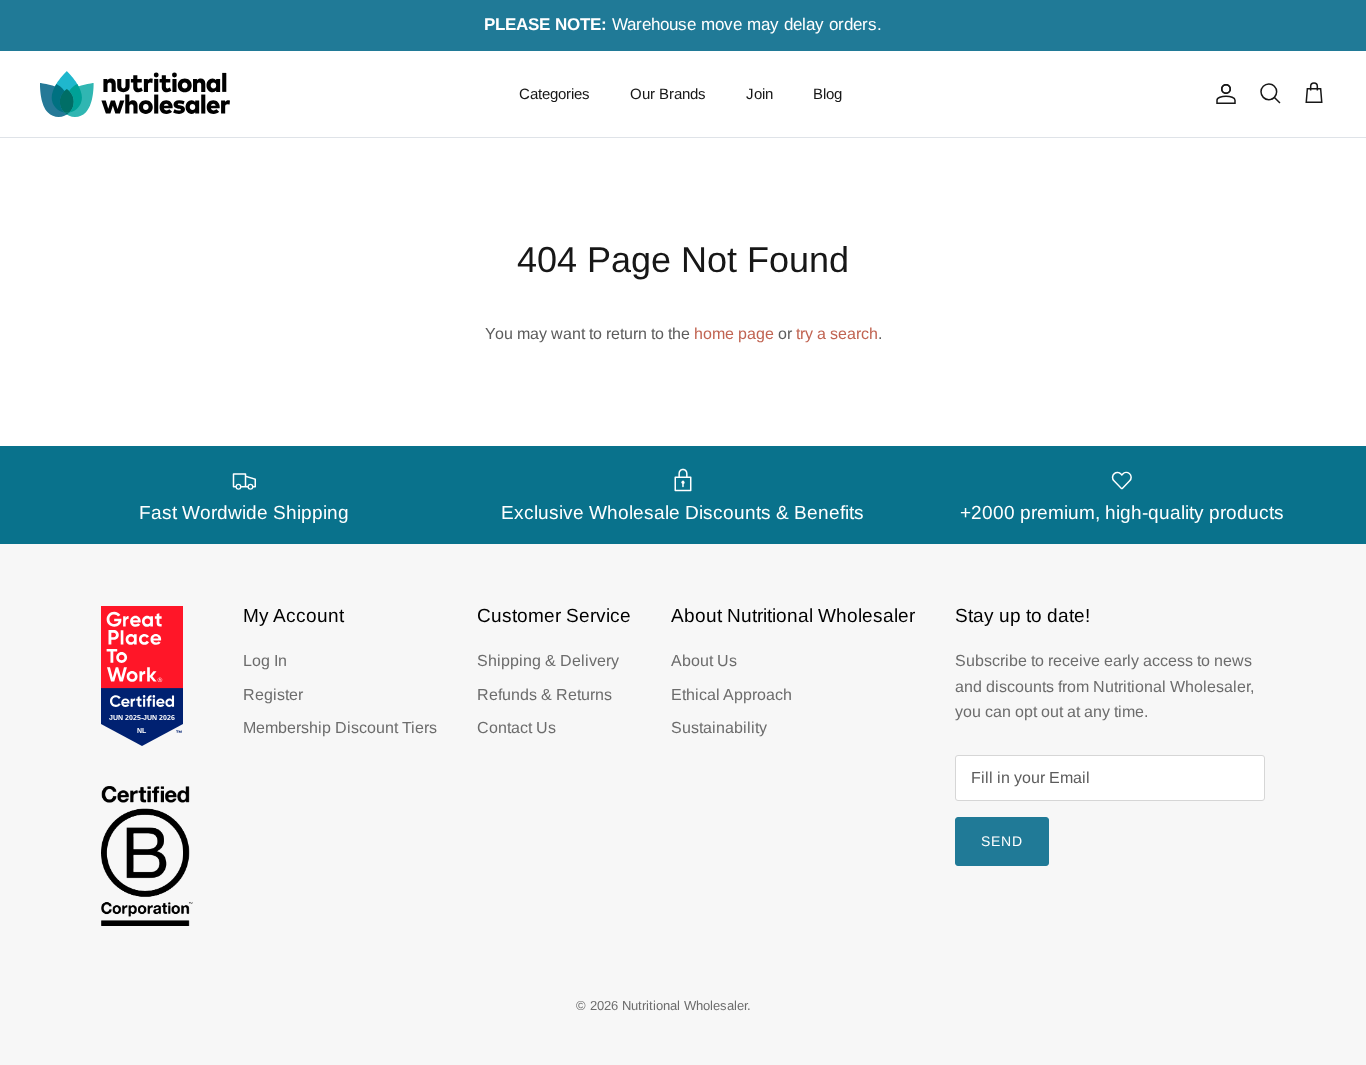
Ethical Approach (731, 694)
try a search (837, 333)
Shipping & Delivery (548, 660)
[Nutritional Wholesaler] (135, 94)
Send (1002, 841)
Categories (554, 93)
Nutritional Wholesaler (684, 1005)
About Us (704, 660)
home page (734, 333)
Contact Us (516, 727)
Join (759, 93)
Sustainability (719, 727)
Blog (827, 93)
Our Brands (668, 93)
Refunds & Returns (544, 694)
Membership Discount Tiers (340, 727)
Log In (265, 660)
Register (273, 694)
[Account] (1222, 94)
